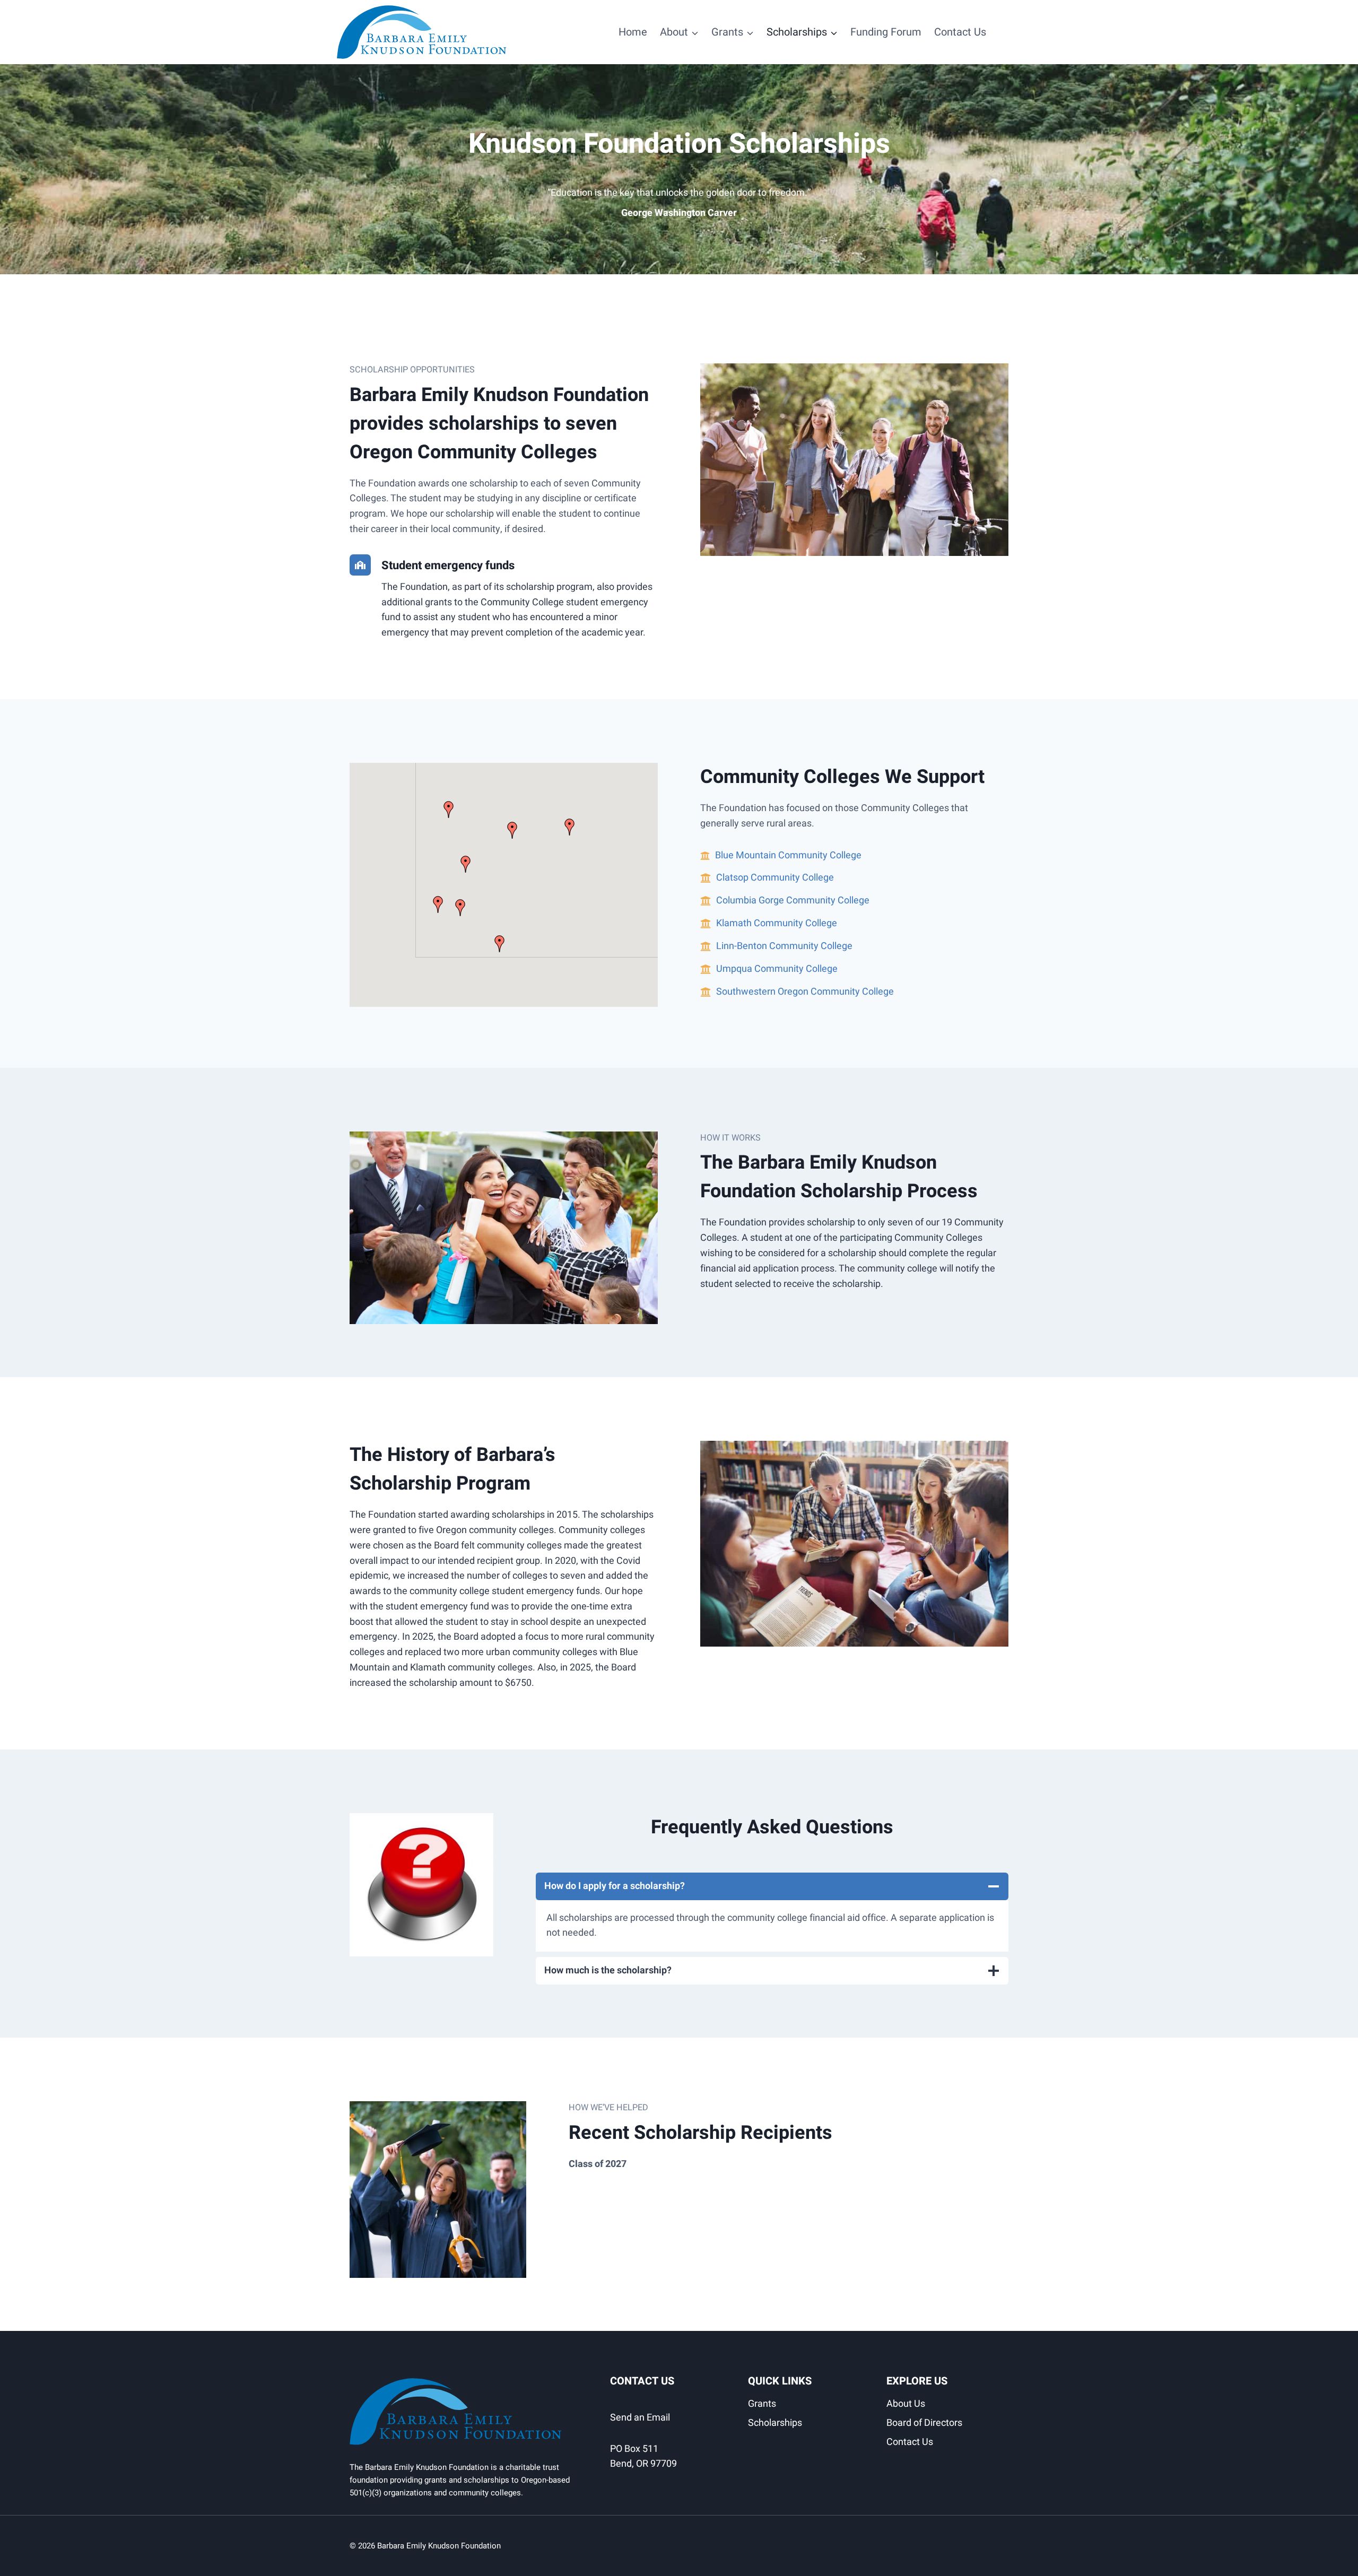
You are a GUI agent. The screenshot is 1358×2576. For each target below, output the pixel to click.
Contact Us (960, 32)
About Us (906, 2404)
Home (633, 32)
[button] (570, 827)
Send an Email (640, 2418)
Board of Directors (924, 2423)
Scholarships (775, 2423)
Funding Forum (886, 32)
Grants (762, 2404)
